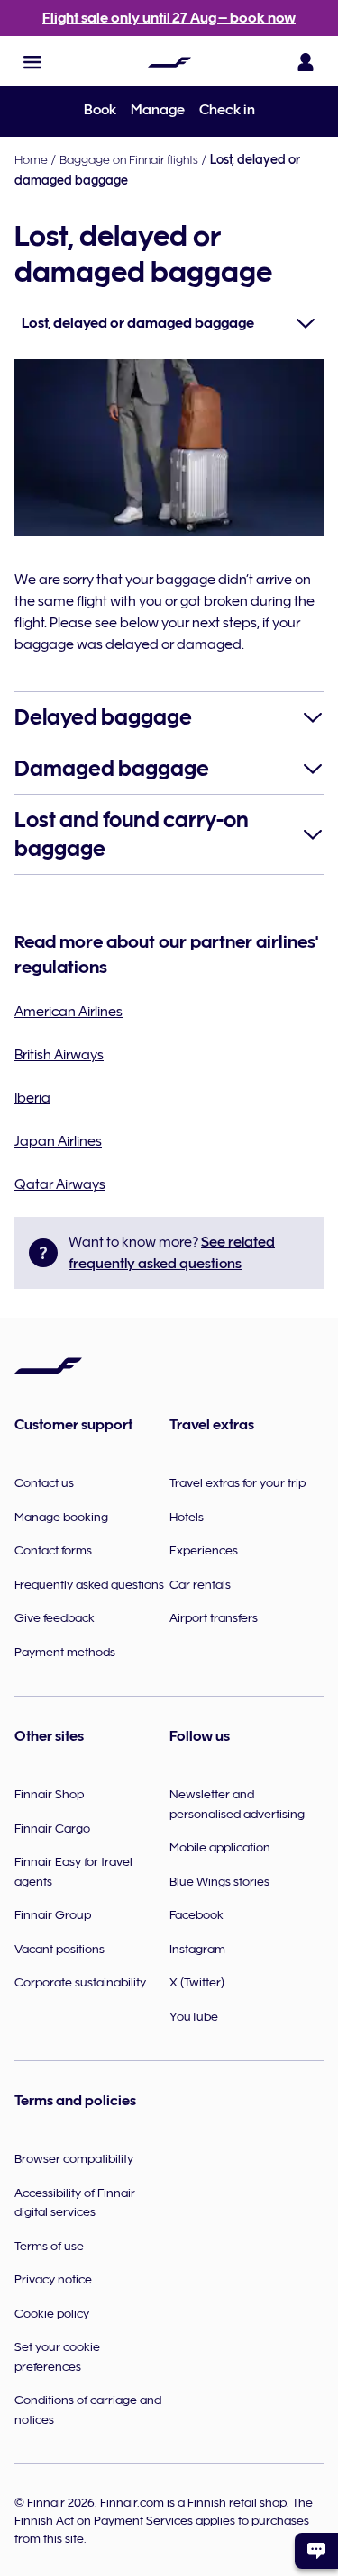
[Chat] (316, 2551)
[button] (32, 62)
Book (100, 110)
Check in (227, 110)
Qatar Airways (60, 1184)
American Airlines (69, 1012)
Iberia (32, 1098)
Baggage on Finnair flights (129, 159)
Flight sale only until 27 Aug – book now (169, 18)
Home (31, 159)
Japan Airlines (58, 1141)
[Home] (169, 62)
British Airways (59, 1055)
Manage (158, 110)
